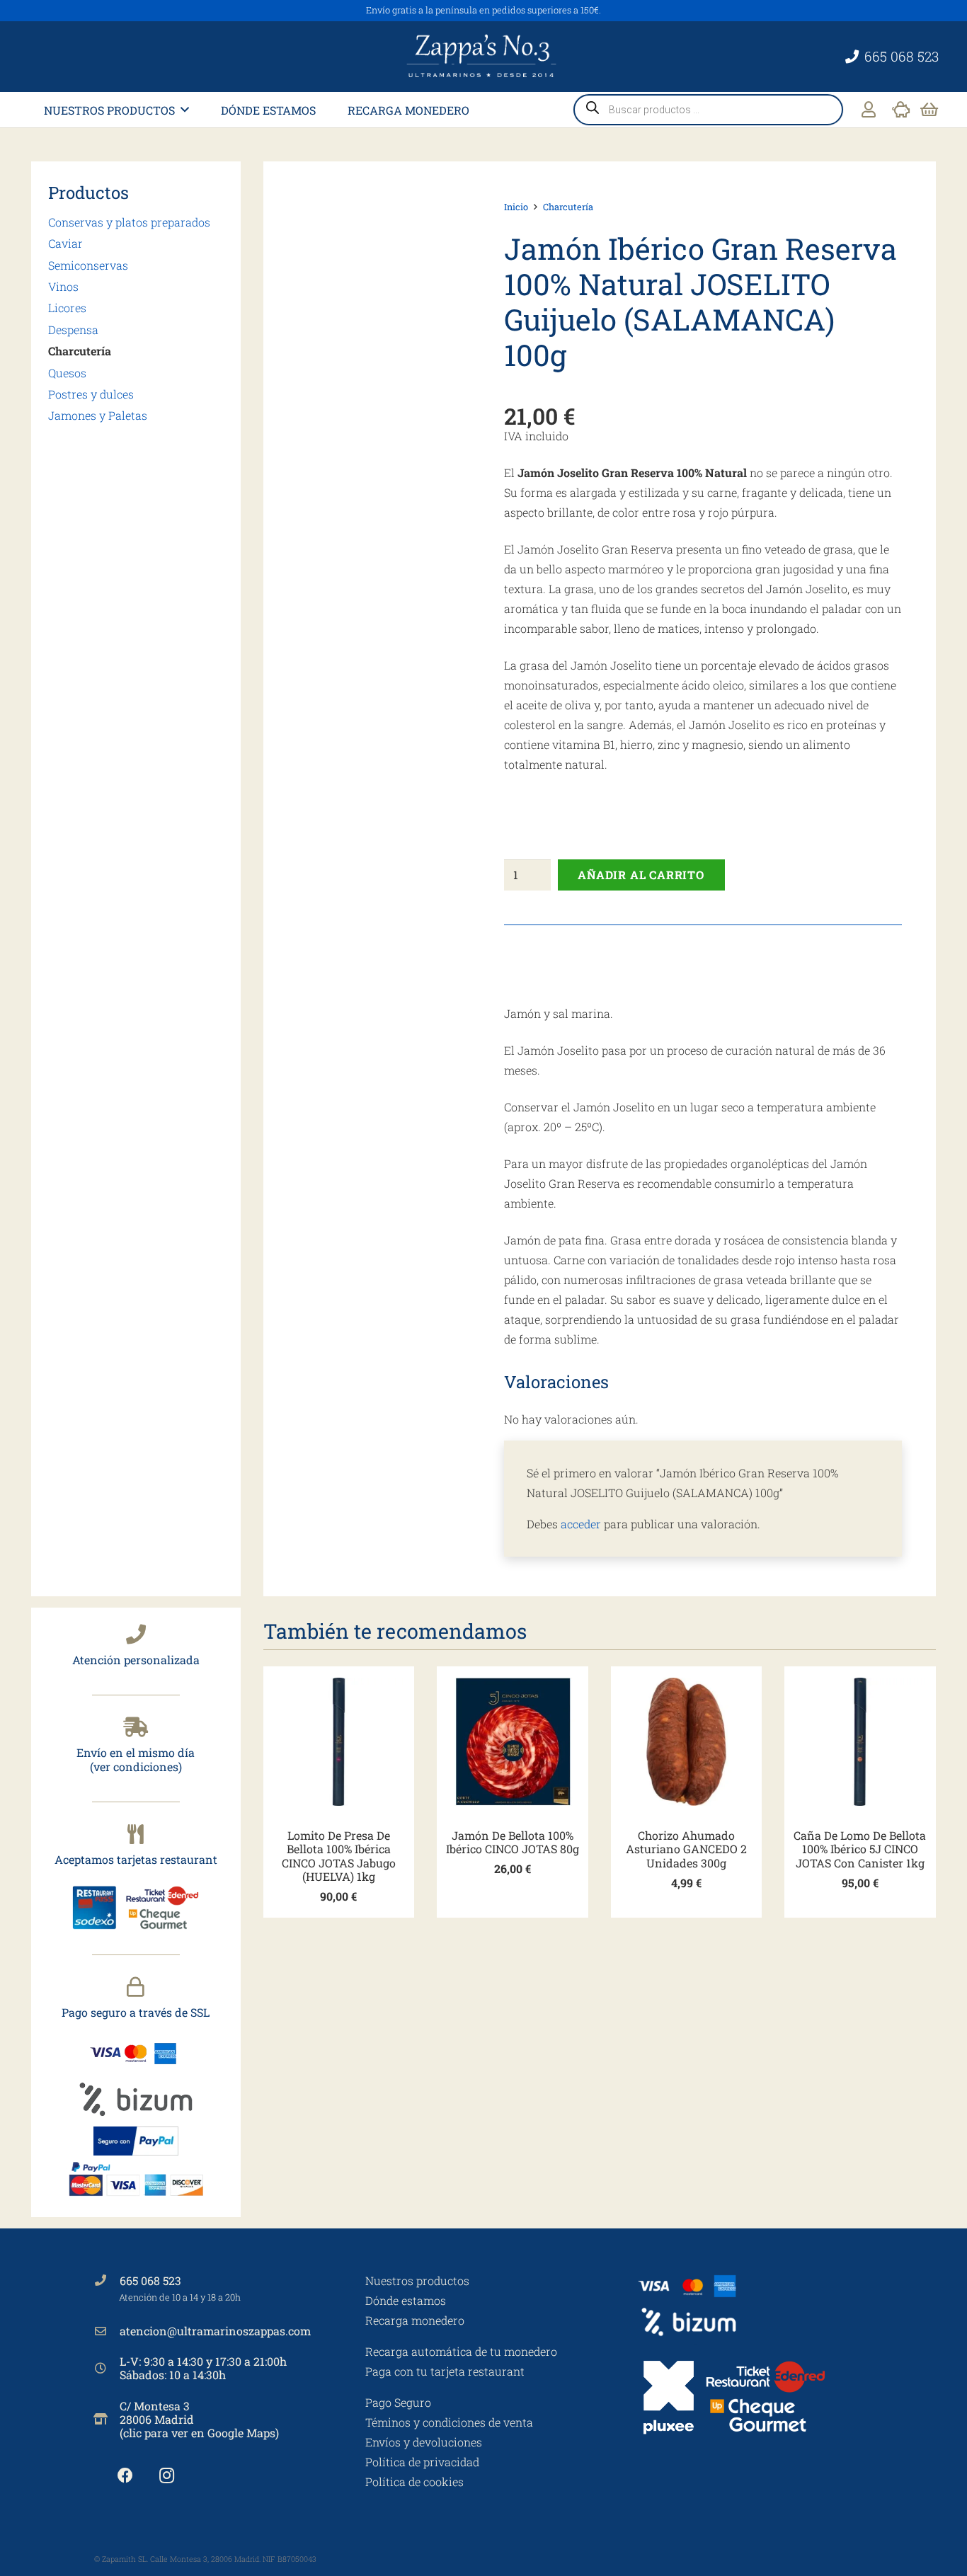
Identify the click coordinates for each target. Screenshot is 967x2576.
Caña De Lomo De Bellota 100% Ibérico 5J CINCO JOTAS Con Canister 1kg (860, 1849)
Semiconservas (88, 265)
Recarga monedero (415, 2320)
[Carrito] (929, 110)
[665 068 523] (107, 2280)
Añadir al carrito (641, 875)
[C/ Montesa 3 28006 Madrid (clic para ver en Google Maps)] (107, 2419)
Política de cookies (414, 2481)
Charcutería (80, 351)
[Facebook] (125, 2476)
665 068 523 (150, 2280)
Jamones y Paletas (98, 415)
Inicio (516, 207)
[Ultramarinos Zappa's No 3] (483, 57)
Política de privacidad (422, 2462)
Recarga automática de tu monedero (461, 2351)
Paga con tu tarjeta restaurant (445, 2371)
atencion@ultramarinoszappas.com (215, 2331)
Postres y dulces (91, 394)
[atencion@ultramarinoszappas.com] (107, 2331)
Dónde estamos (406, 2300)
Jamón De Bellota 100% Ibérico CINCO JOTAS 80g (513, 1842)
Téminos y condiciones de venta (449, 2422)
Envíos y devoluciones (424, 2442)
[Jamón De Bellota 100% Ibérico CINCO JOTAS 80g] (513, 1742)
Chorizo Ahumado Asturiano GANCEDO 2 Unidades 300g (686, 1849)
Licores (67, 308)
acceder (581, 1524)
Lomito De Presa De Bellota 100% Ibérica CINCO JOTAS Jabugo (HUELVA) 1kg (339, 1856)
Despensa (73, 330)
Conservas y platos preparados (129, 222)
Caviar (65, 243)
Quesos (67, 373)
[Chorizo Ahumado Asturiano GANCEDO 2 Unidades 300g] (687, 1742)
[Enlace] (869, 109)
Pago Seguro (398, 2402)
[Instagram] (167, 2476)
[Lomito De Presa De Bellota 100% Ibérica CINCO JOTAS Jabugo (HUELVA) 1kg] (339, 1742)
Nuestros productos (417, 2280)
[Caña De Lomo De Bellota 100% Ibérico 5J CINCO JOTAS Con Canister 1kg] (860, 1742)
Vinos (63, 286)
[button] (185, 109)
